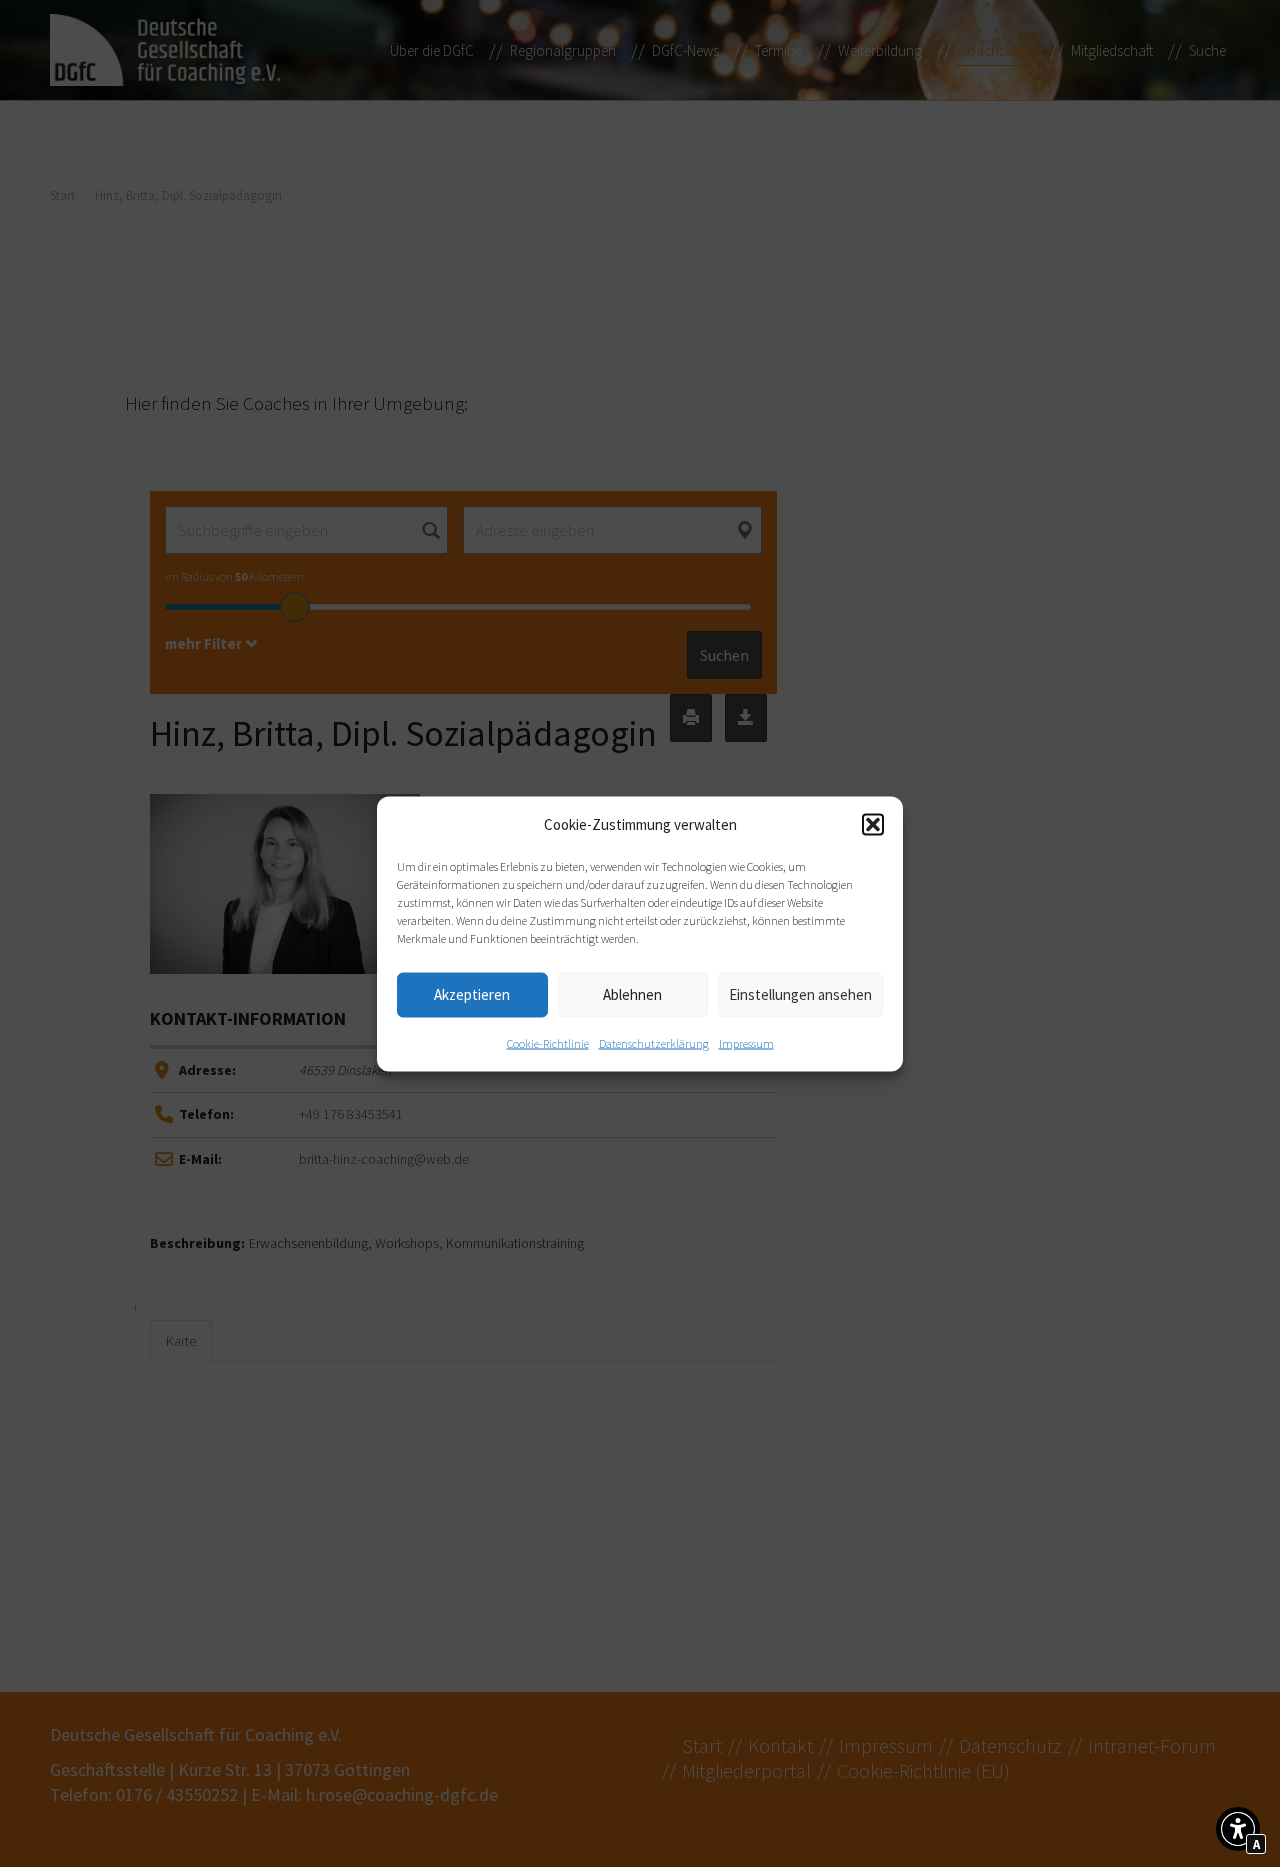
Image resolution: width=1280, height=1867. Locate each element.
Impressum (746, 1042)
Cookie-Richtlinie (548, 1042)
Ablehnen (632, 994)
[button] (873, 824)
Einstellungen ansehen (800, 994)
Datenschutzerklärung (654, 1042)
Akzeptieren (472, 994)
